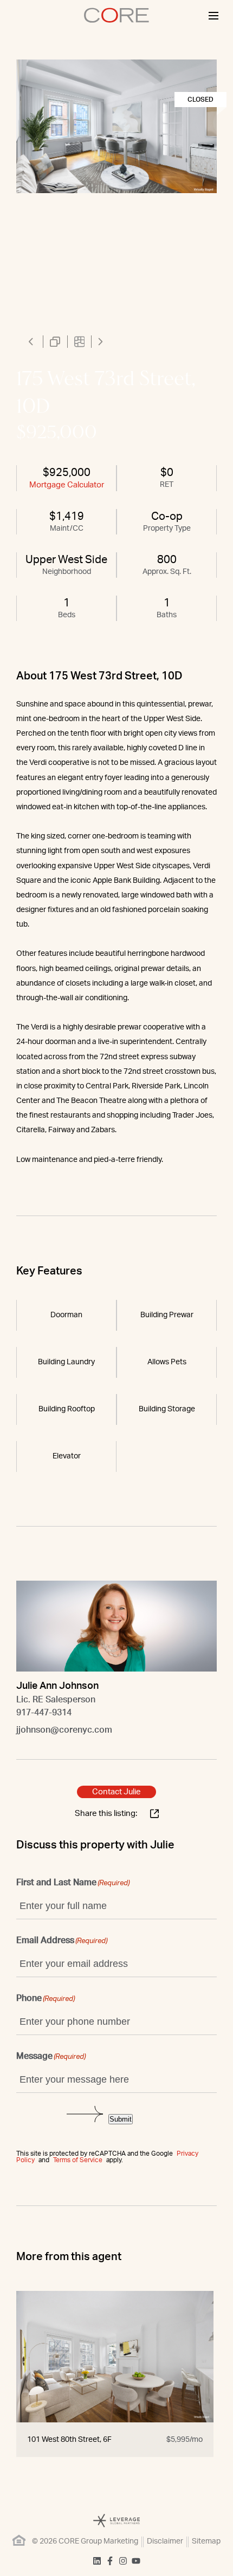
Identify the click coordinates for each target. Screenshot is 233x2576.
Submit (121, 2119)
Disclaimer (165, 2541)
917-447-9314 (44, 1713)
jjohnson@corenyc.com (64, 1730)
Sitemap (206, 2541)
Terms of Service (78, 2160)
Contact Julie (116, 1792)
